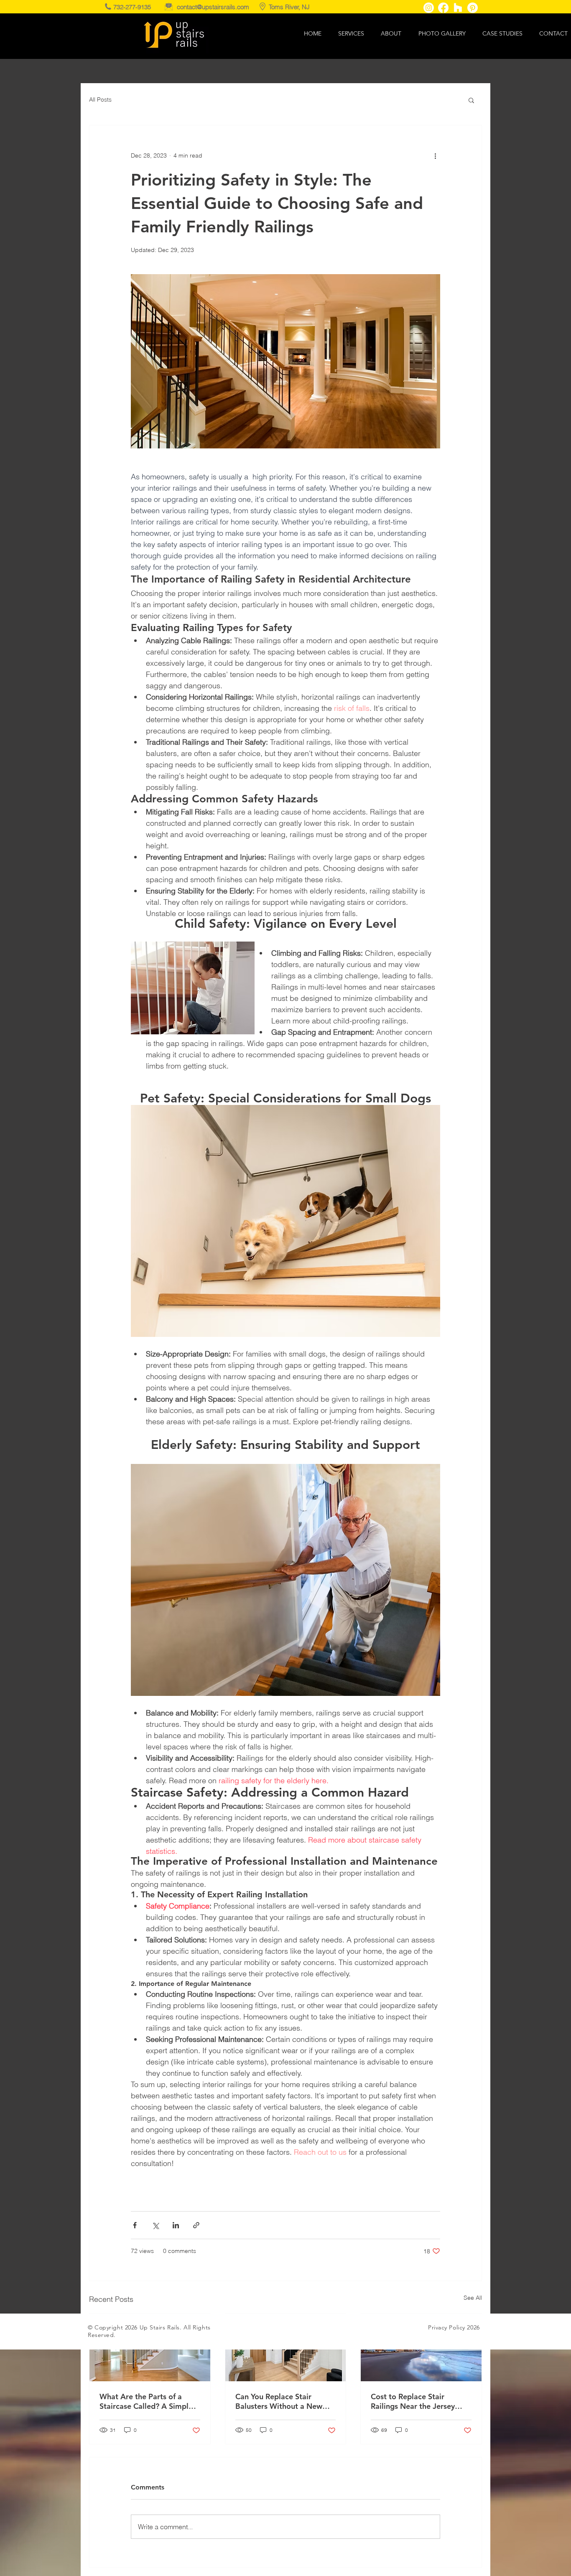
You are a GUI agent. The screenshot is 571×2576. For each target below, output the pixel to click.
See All (473, 2298)
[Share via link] (196, 2225)
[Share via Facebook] (135, 2225)
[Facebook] (443, 8)
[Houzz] (458, 8)
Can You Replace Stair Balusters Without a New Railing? (279, 2401)
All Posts (100, 99)
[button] (471, 100)
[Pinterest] (473, 8)
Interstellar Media (294, 2327)
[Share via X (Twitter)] (155, 2225)
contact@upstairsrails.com (213, 7)
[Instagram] (429, 8)
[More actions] (435, 155)
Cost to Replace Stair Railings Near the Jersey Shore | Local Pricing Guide (418, 2401)
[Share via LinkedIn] (176, 2225)
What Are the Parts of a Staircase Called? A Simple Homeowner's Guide (146, 2401)
